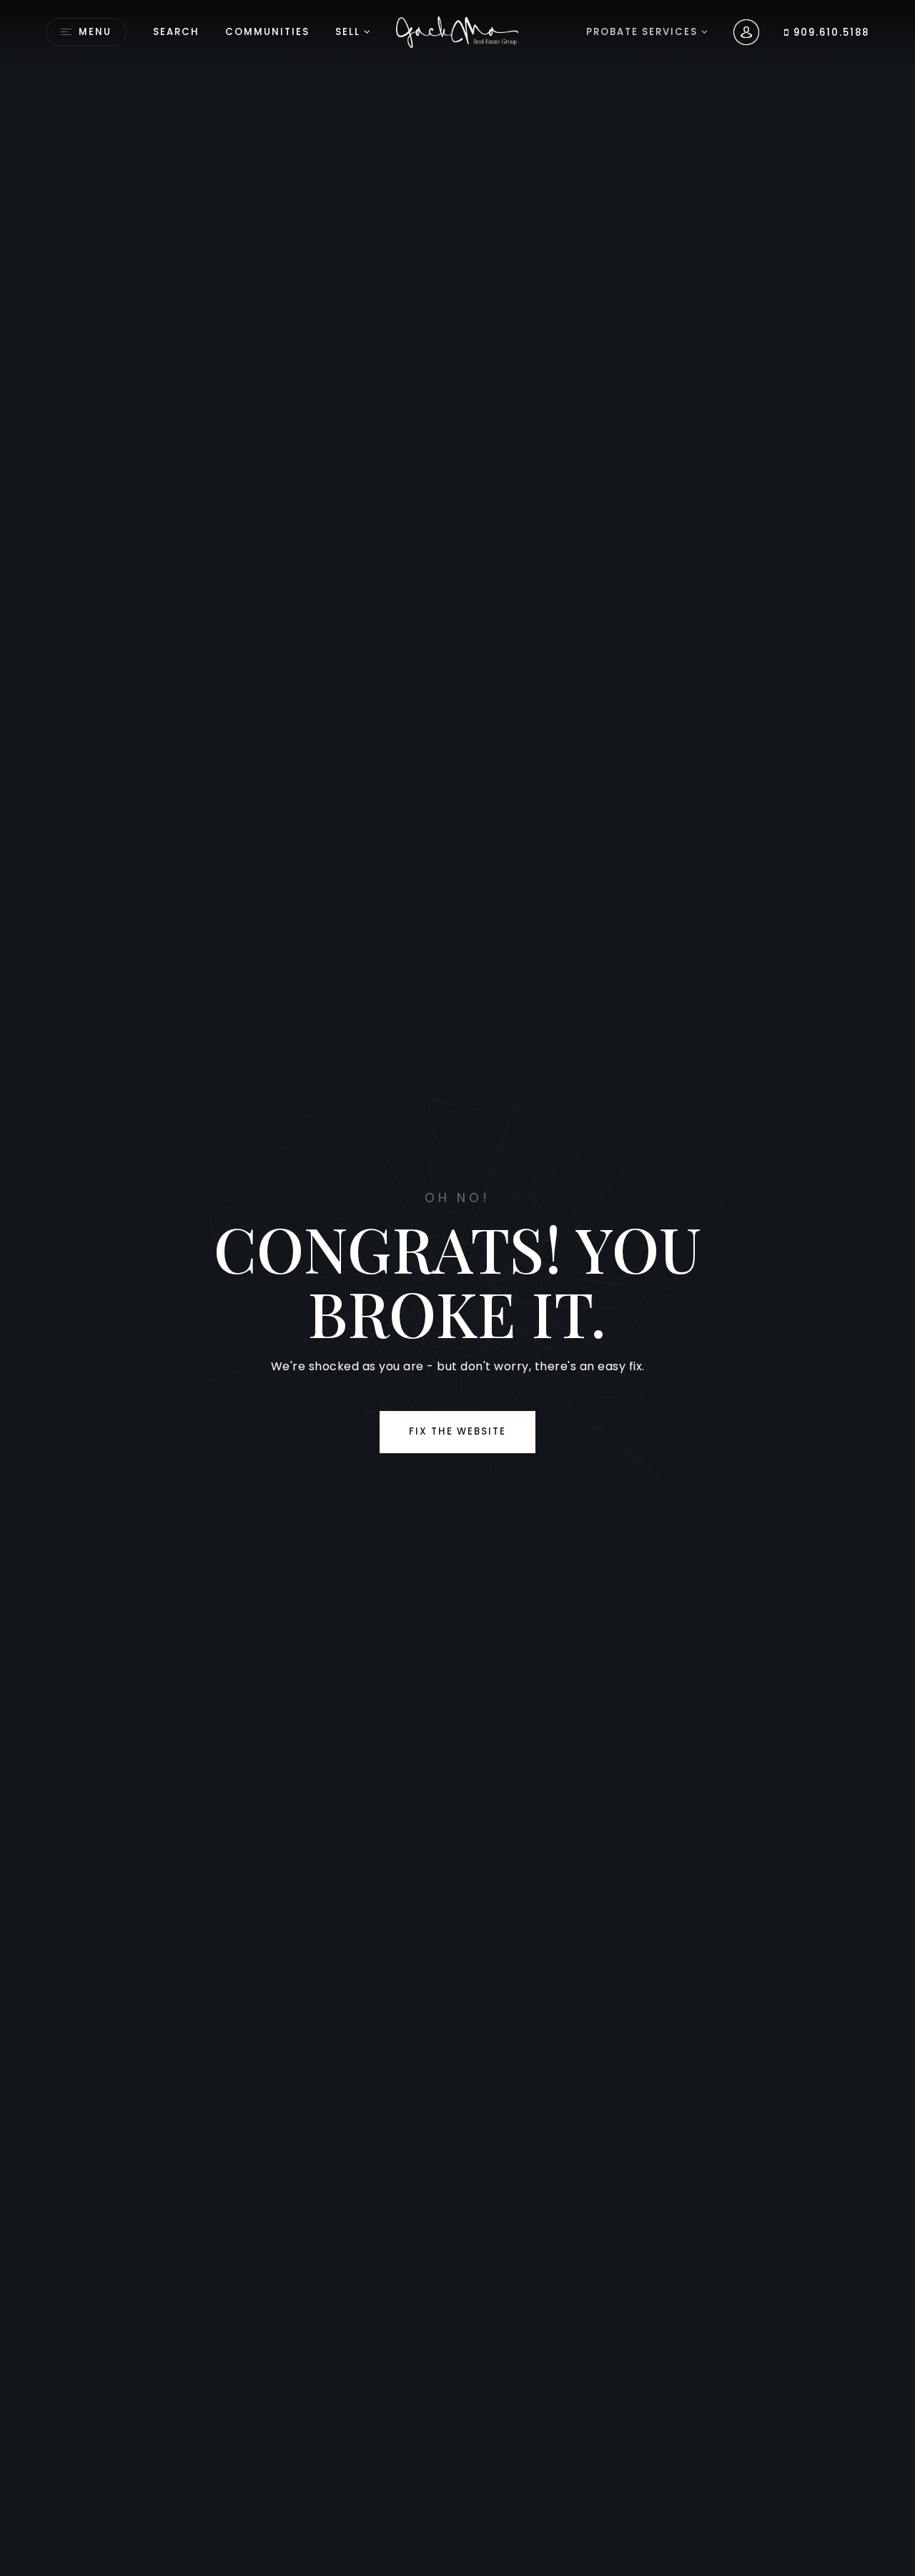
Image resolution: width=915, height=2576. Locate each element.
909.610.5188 (830, 33)
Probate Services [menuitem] (644, 32)
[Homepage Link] (458, 31)
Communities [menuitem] (267, 32)
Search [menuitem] (176, 32)
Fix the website (457, 1431)
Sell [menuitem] (348, 32)
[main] (457, 1288)
